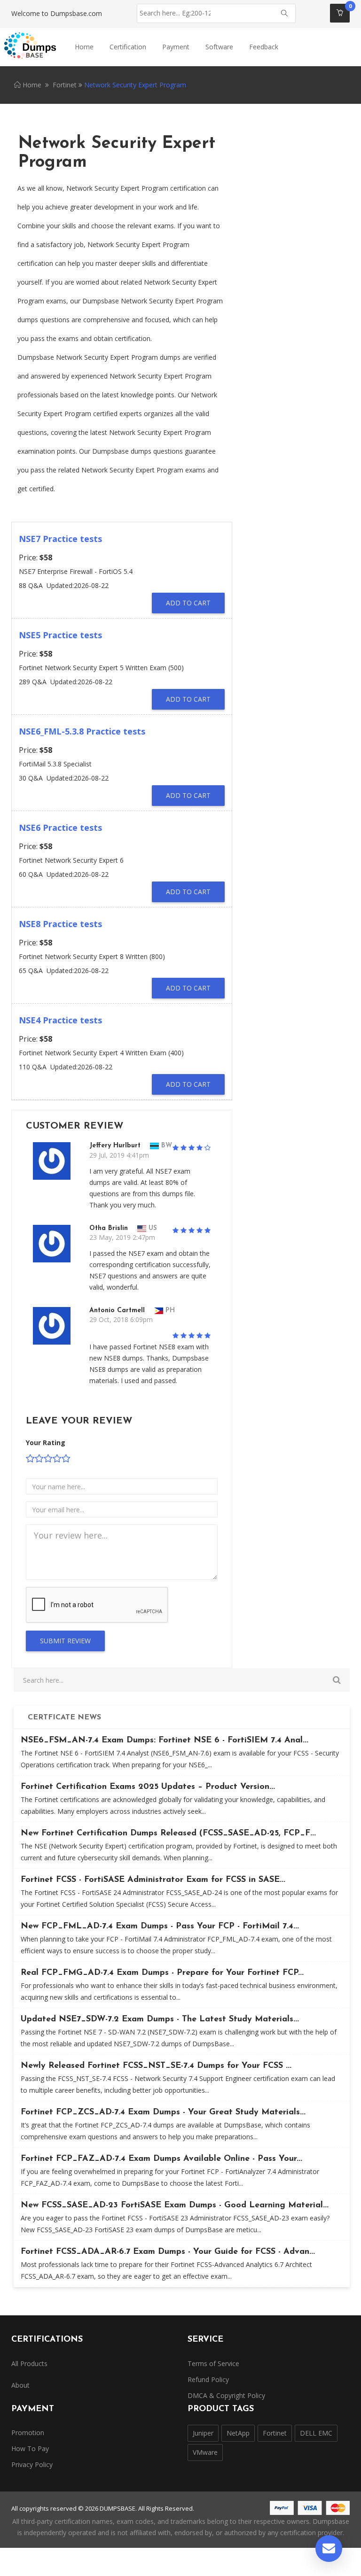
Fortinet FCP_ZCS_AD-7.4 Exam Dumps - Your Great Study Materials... (163, 2112)
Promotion (28, 2433)
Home (84, 47)
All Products (29, 2363)
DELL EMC (316, 2433)
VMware (205, 2452)
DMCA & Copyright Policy (226, 2395)
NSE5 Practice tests (60, 635)
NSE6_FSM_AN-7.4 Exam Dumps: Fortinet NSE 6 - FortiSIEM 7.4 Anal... (165, 1741)
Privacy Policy (32, 2464)
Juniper (203, 2433)
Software (219, 47)
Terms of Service (213, 2363)
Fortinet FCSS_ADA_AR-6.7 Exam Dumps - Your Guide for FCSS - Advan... (168, 2252)
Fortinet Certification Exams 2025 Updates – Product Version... (148, 1787)
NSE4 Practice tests (60, 1020)
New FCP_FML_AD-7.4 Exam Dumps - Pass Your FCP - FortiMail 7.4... (160, 1926)
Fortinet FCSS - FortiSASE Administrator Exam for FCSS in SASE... (153, 1880)
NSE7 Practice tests (60, 539)
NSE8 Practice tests (60, 924)
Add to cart (188, 603)
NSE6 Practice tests (60, 828)
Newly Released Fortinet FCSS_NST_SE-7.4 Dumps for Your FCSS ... (156, 2066)
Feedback (264, 47)
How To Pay (30, 2448)
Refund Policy (208, 2379)
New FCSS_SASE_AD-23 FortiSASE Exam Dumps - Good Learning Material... (175, 2205)
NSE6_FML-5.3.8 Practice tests (82, 731)
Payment (176, 47)
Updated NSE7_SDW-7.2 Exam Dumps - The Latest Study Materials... (160, 2019)
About (20, 2385)
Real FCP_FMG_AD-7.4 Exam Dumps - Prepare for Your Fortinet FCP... (162, 1973)
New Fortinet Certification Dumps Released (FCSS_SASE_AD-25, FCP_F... (168, 1833)
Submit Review (65, 1641)
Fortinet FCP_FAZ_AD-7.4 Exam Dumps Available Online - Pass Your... (161, 2159)
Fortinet (65, 85)
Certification (128, 47)
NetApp (238, 2433)
